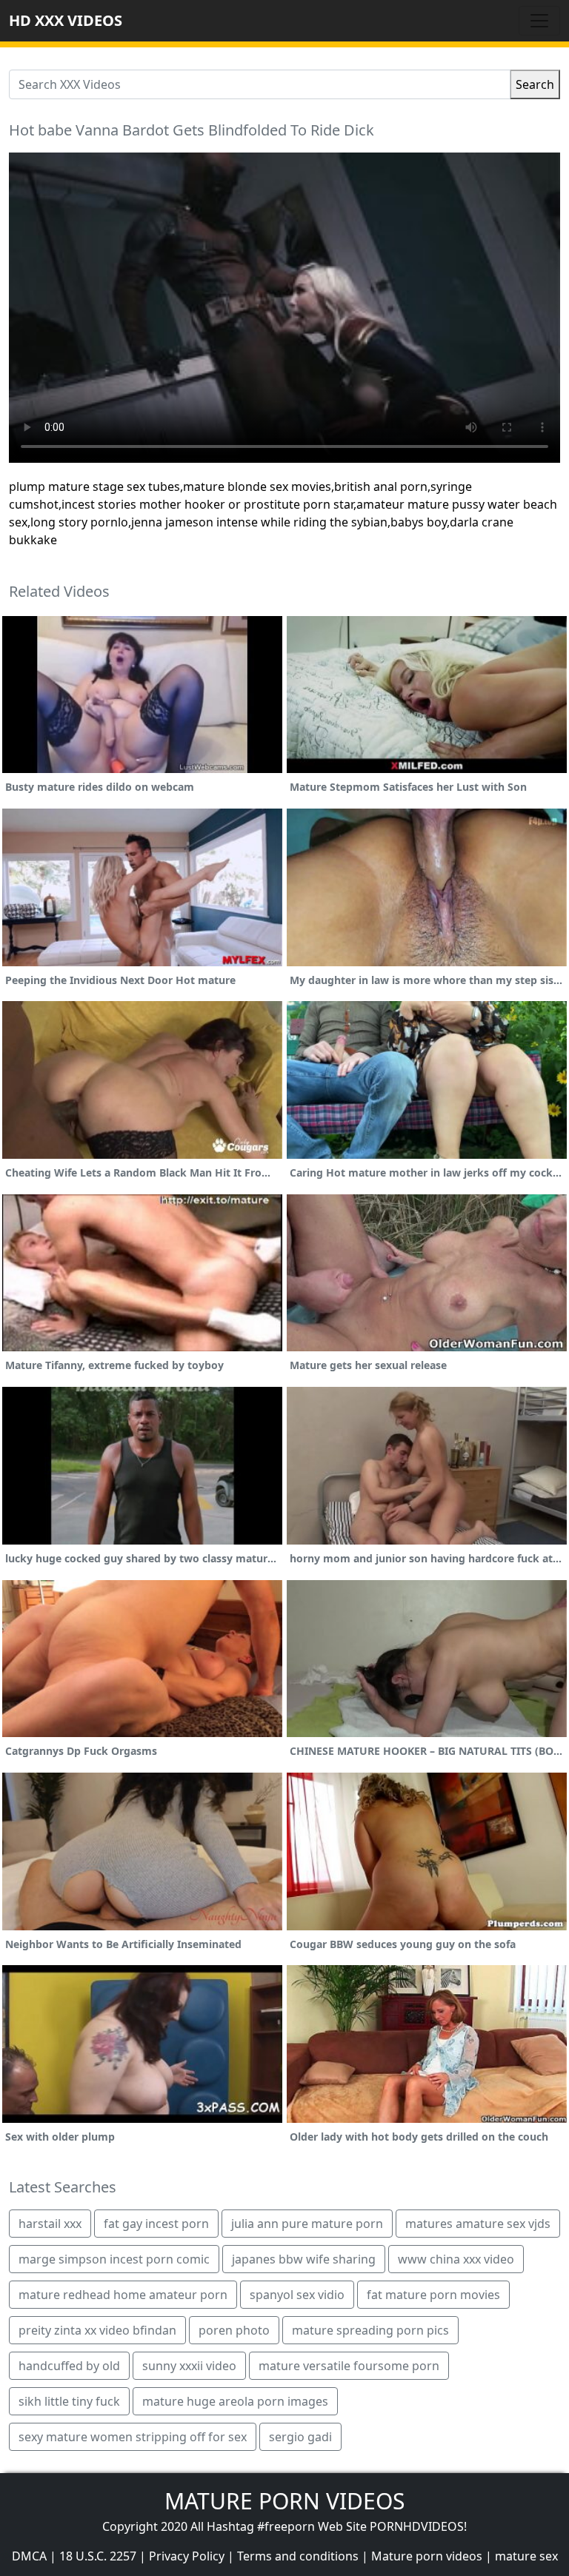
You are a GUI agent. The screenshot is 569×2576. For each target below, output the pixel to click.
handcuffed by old (69, 2366)
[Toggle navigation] (539, 21)
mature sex (526, 2556)
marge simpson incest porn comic (114, 2259)
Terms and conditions (298, 2556)
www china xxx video (456, 2259)
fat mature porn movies (433, 2295)
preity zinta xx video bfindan (97, 2330)
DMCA (29, 2556)
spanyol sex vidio (297, 2295)
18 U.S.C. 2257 (98, 2556)
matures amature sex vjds (478, 2224)
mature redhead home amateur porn (123, 2295)
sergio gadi (300, 2437)
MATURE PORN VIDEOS (284, 2501)
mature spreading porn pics (370, 2330)
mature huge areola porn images (235, 2401)
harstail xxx (50, 2224)
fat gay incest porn (156, 2224)
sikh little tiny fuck (69, 2401)
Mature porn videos (427, 2556)
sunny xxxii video (189, 2366)
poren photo (234, 2330)
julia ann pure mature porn (307, 2224)
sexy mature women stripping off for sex (133, 2437)
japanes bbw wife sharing (304, 2259)
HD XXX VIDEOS (66, 20)
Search (535, 84)
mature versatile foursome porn (349, 2366)
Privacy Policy (187, 2556)
